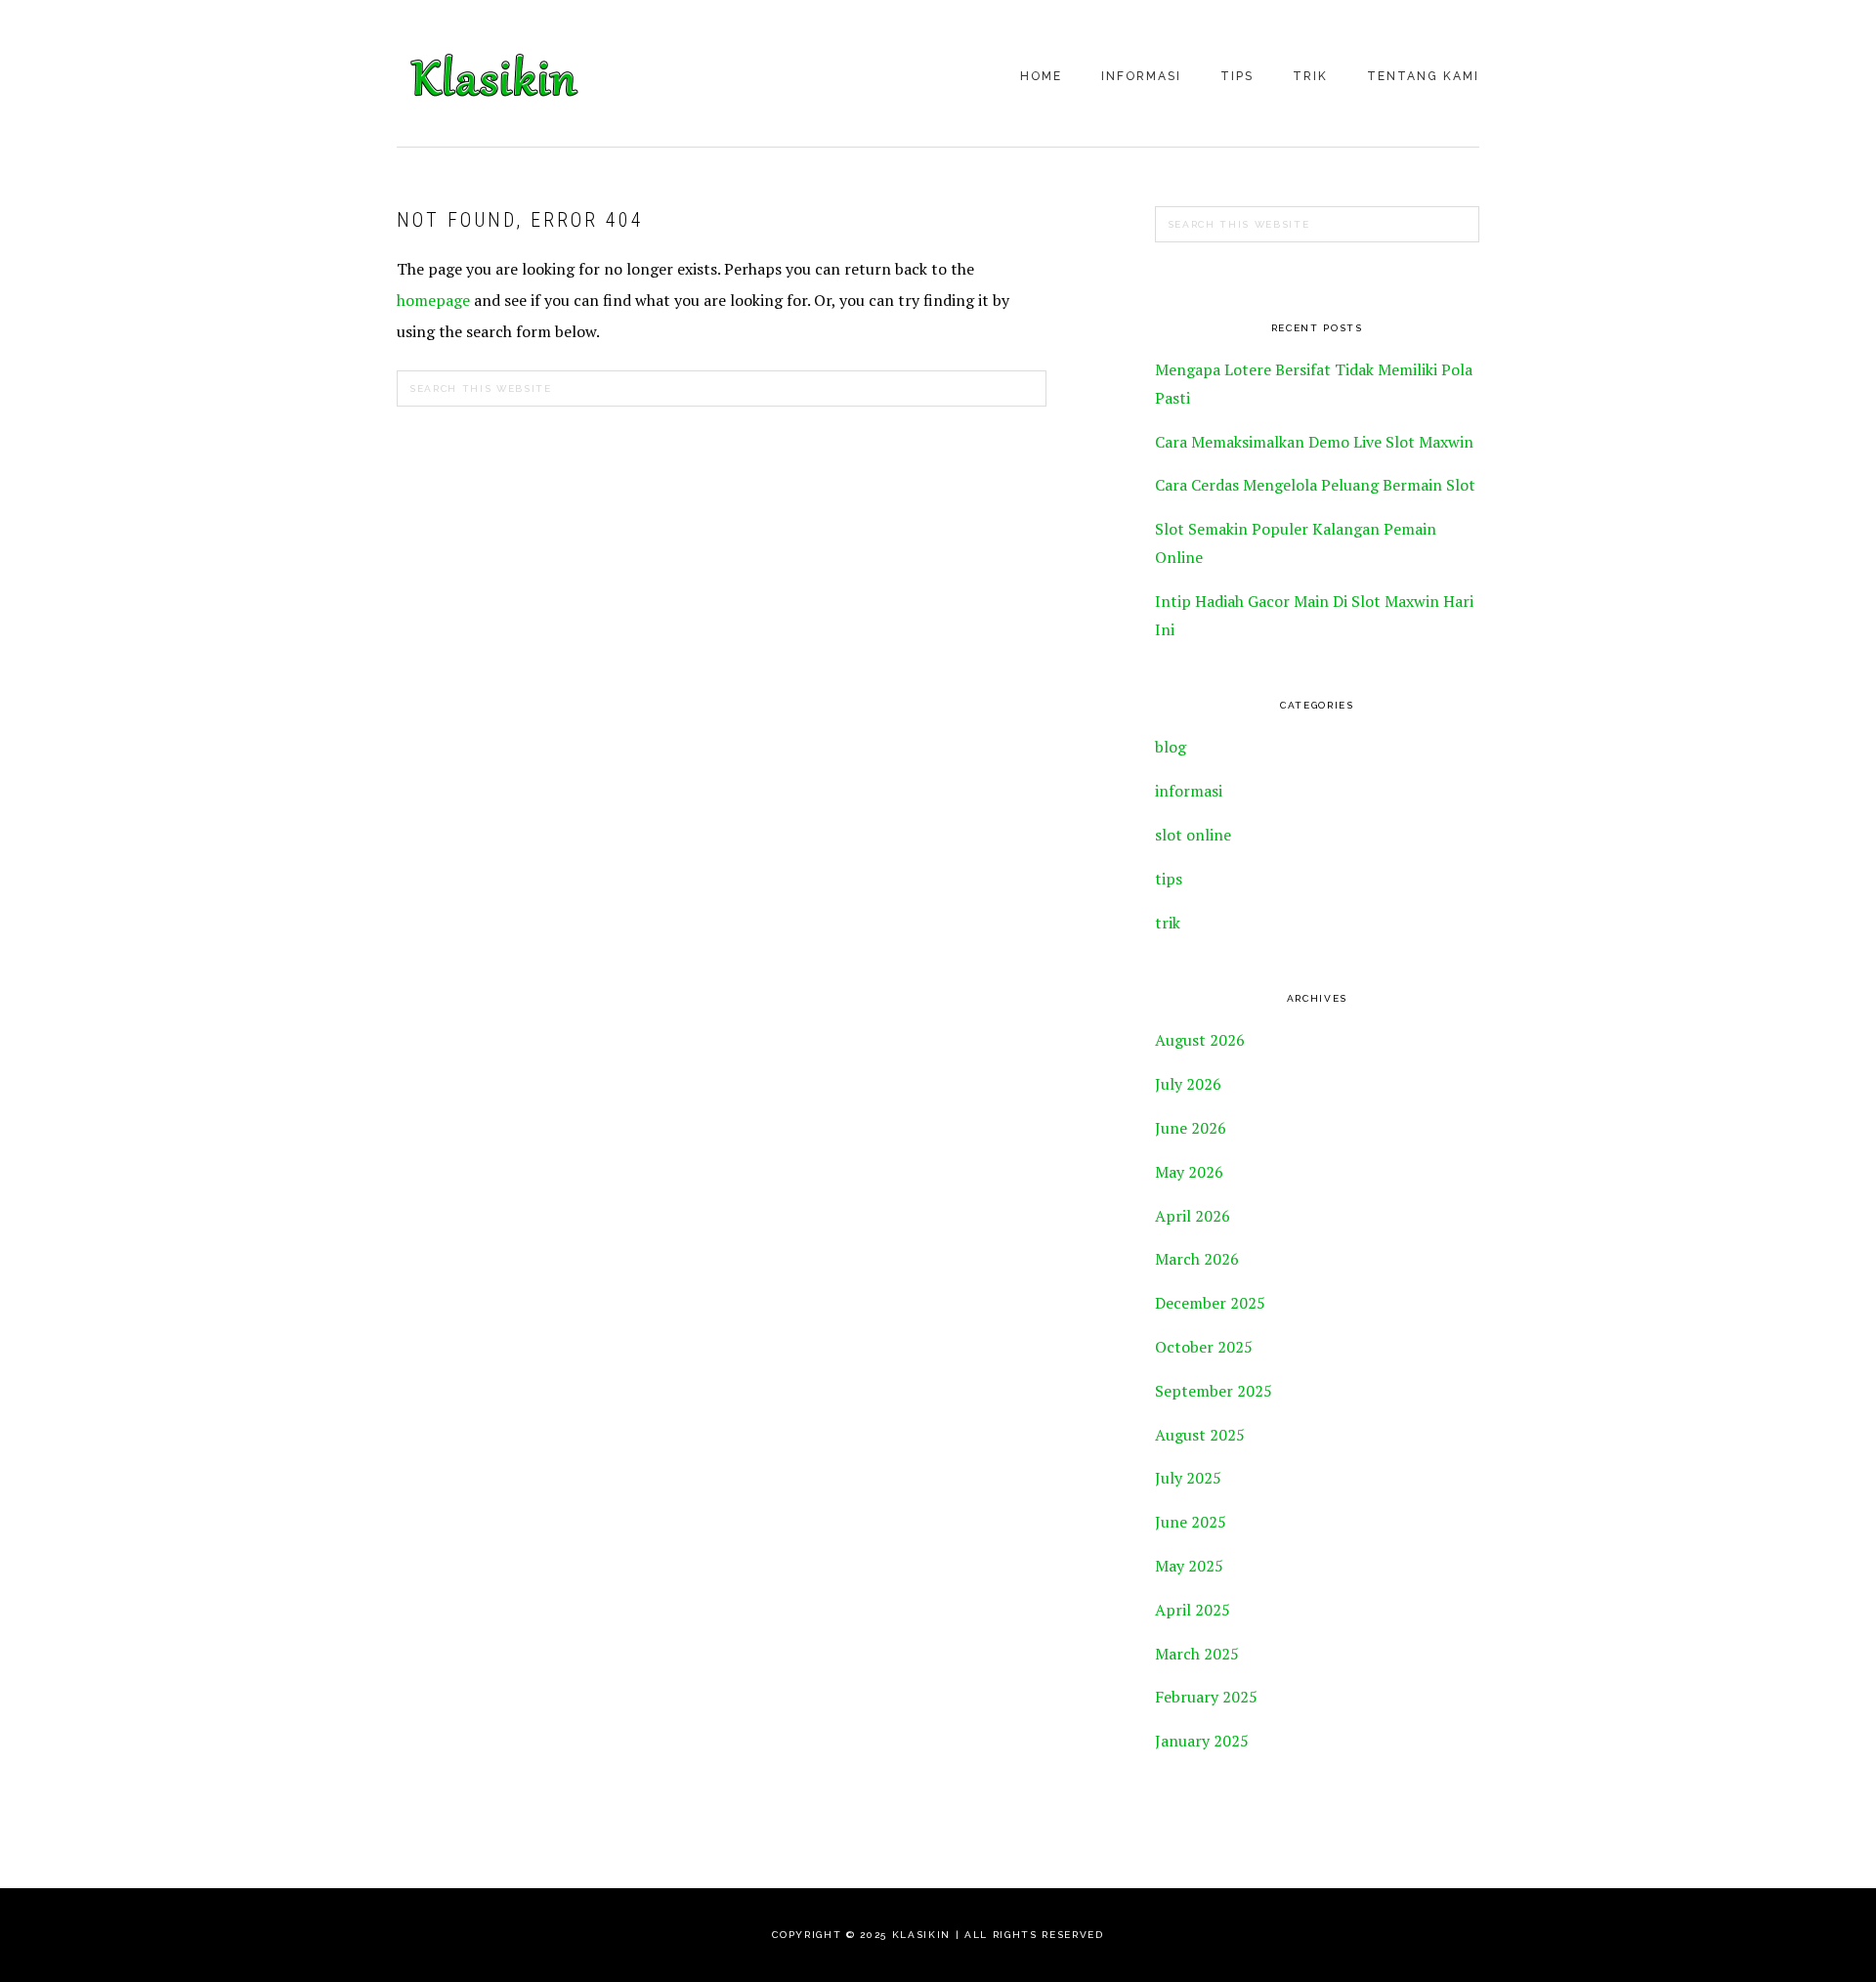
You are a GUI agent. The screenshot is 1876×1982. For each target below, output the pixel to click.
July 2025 (1188, 1478)
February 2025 (1206, 1697)
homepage (433, 300)
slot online (1193, 835)
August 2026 (1200, 1040)
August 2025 (1200, 1435)
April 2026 (1193, 1216)
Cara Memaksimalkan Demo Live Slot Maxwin (1314, 442)
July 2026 (1188, 1084)
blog (1171, 747)
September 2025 (1214, 1391)
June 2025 (1191, 1522)
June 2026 (1191, 1128)
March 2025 (1197, 1654)
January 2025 (1202, 1741)
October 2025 (1204, 1347)
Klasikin (494, 75)
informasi (1189, 791)
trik (1168, 923)
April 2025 (1193, 1610)
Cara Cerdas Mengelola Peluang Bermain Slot (1315, 485)
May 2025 (1189, 1566)
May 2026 (1189, 1172)
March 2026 (1197, 1259)
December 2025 (1210, 1303)
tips (1169, 879)
